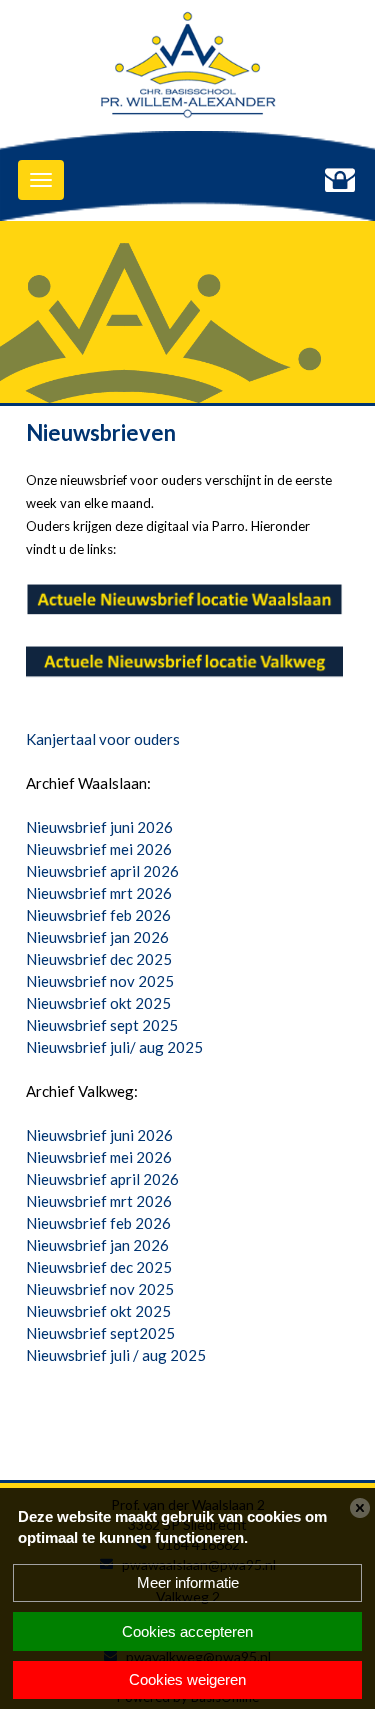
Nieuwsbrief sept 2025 (102, 1025)
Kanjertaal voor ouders (103, 739)
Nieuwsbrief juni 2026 (99, 827)
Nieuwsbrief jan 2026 (97, 937)
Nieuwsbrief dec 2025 (99, 959)
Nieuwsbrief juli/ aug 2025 (114, 1047)
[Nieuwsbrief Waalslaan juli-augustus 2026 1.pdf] (184, 602)
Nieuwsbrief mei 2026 (99, 849)
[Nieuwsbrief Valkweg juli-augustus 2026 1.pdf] (184, 664)
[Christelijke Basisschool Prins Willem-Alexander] (187, 70)
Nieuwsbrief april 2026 (102, 871)
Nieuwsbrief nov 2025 (100, 981)
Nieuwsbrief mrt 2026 (99, 893)
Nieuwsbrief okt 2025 (98, 1003)
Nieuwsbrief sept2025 (100, 1333)
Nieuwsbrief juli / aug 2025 (116, 1355)
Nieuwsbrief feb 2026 (98, 915)
